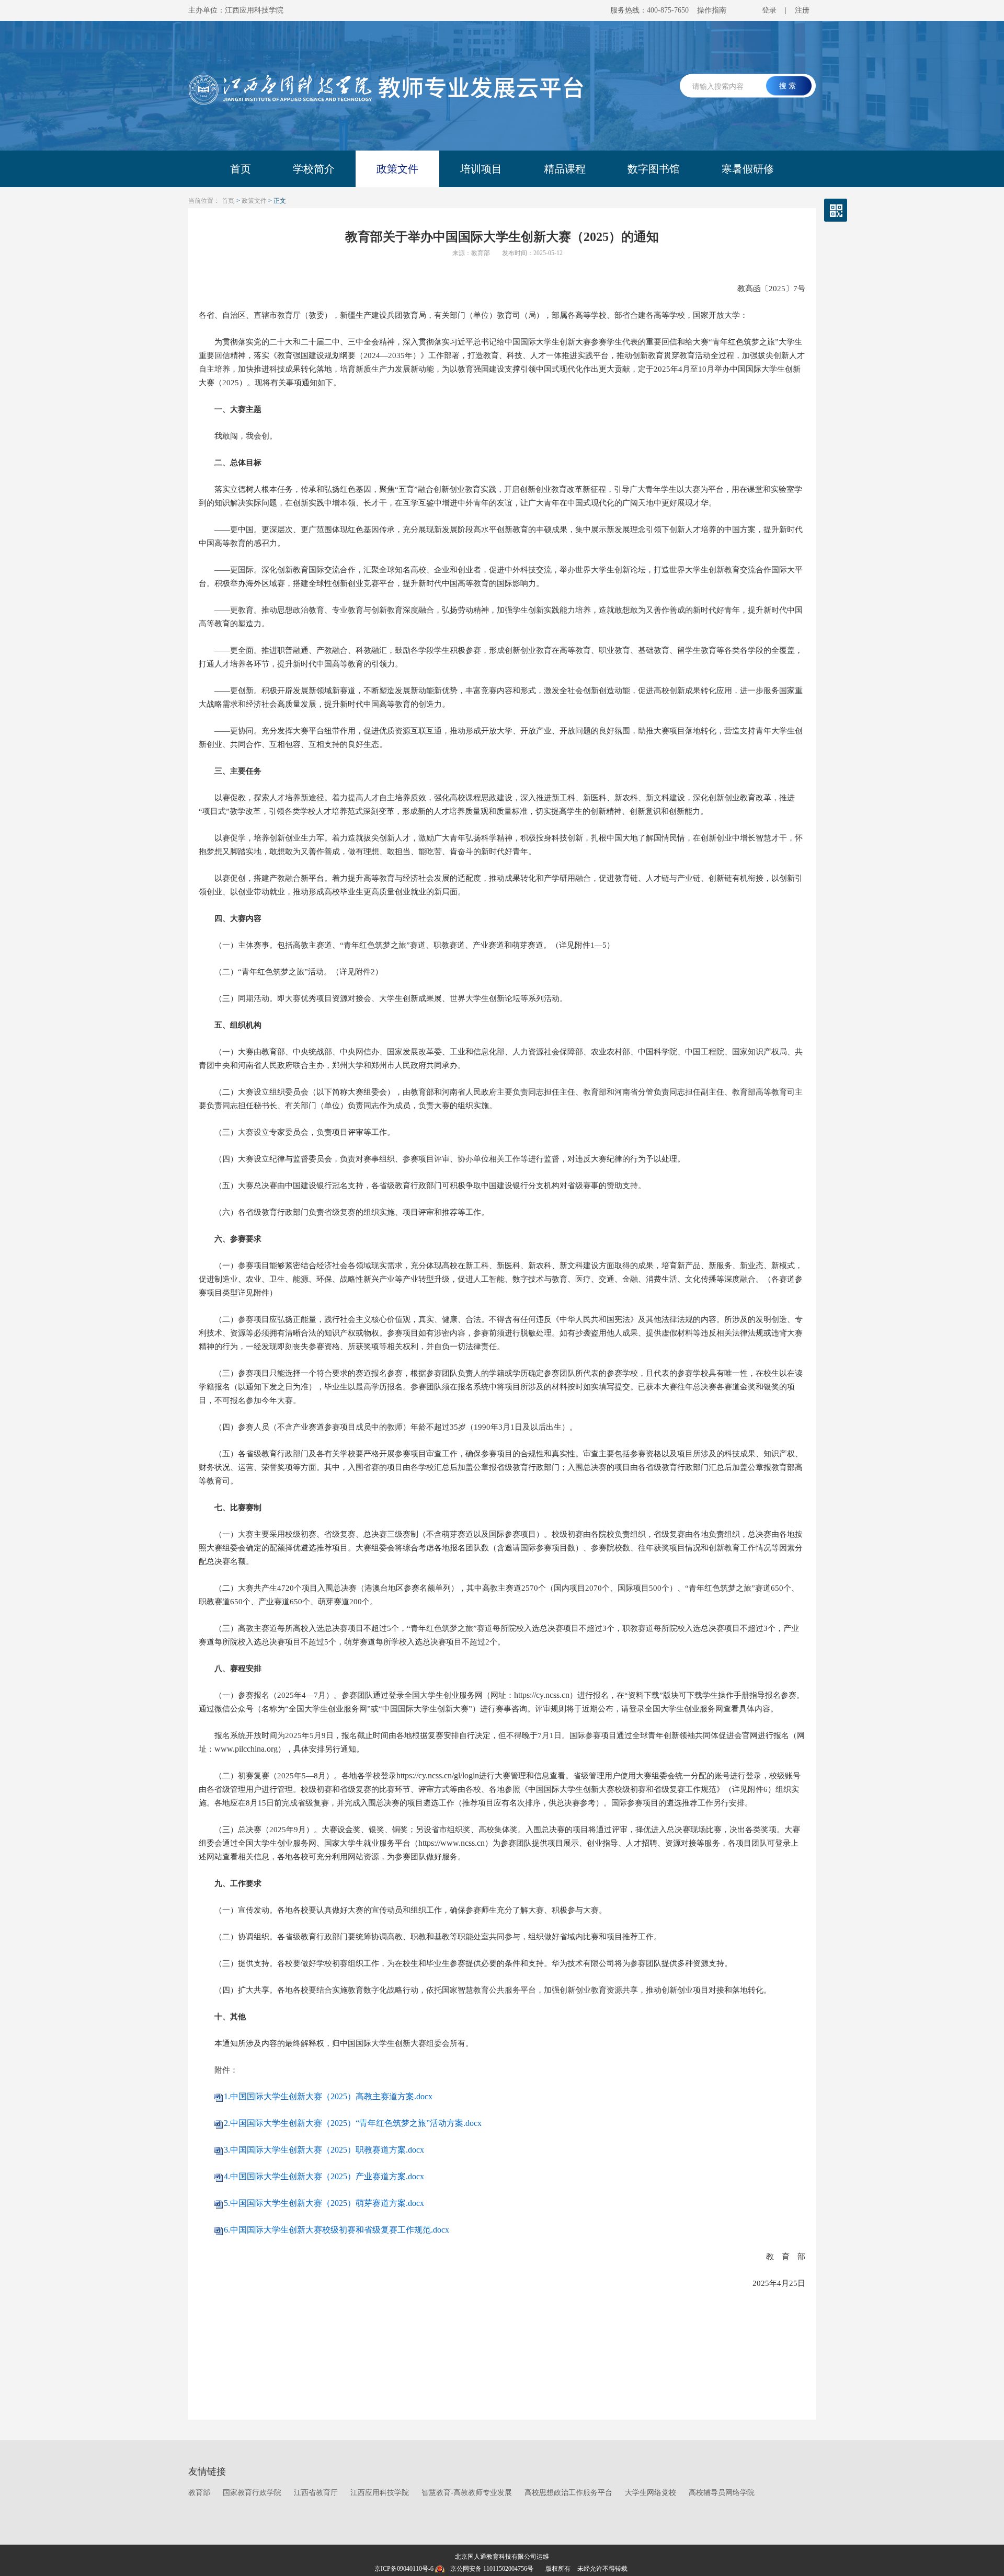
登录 (769, 10)
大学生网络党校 (651, 2493)
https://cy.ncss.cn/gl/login (438, 1775)
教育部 (199, 2493)
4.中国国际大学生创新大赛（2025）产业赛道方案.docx (324, 2176)
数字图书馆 (654, 169)
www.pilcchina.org (246, 1749)
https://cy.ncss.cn (542, 1695)
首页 (241, 169)
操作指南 (712, 10)
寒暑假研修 (748, 169)
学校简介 (314, 169)
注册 (802, 10)
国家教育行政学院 (252, 2493)
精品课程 (565, 169)
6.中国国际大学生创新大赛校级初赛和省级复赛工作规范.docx (336, 2230)
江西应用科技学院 (380, 2493)
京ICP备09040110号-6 (404, 2569)
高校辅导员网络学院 (722, 2493)
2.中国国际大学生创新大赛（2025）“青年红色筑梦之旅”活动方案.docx (353, 2123)
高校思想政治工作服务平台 (568, 2493)
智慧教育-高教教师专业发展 (467, 2493)
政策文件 (397, 169)
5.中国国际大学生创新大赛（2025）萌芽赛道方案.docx (324, 2203)
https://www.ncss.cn (452, 1843)
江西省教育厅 (316, 2493)
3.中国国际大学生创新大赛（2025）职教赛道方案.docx (324, 2150)
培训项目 (481, 169)
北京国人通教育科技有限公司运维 (502, 2557)
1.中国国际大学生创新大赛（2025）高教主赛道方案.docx (328, 2096)
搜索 (789, 86)
